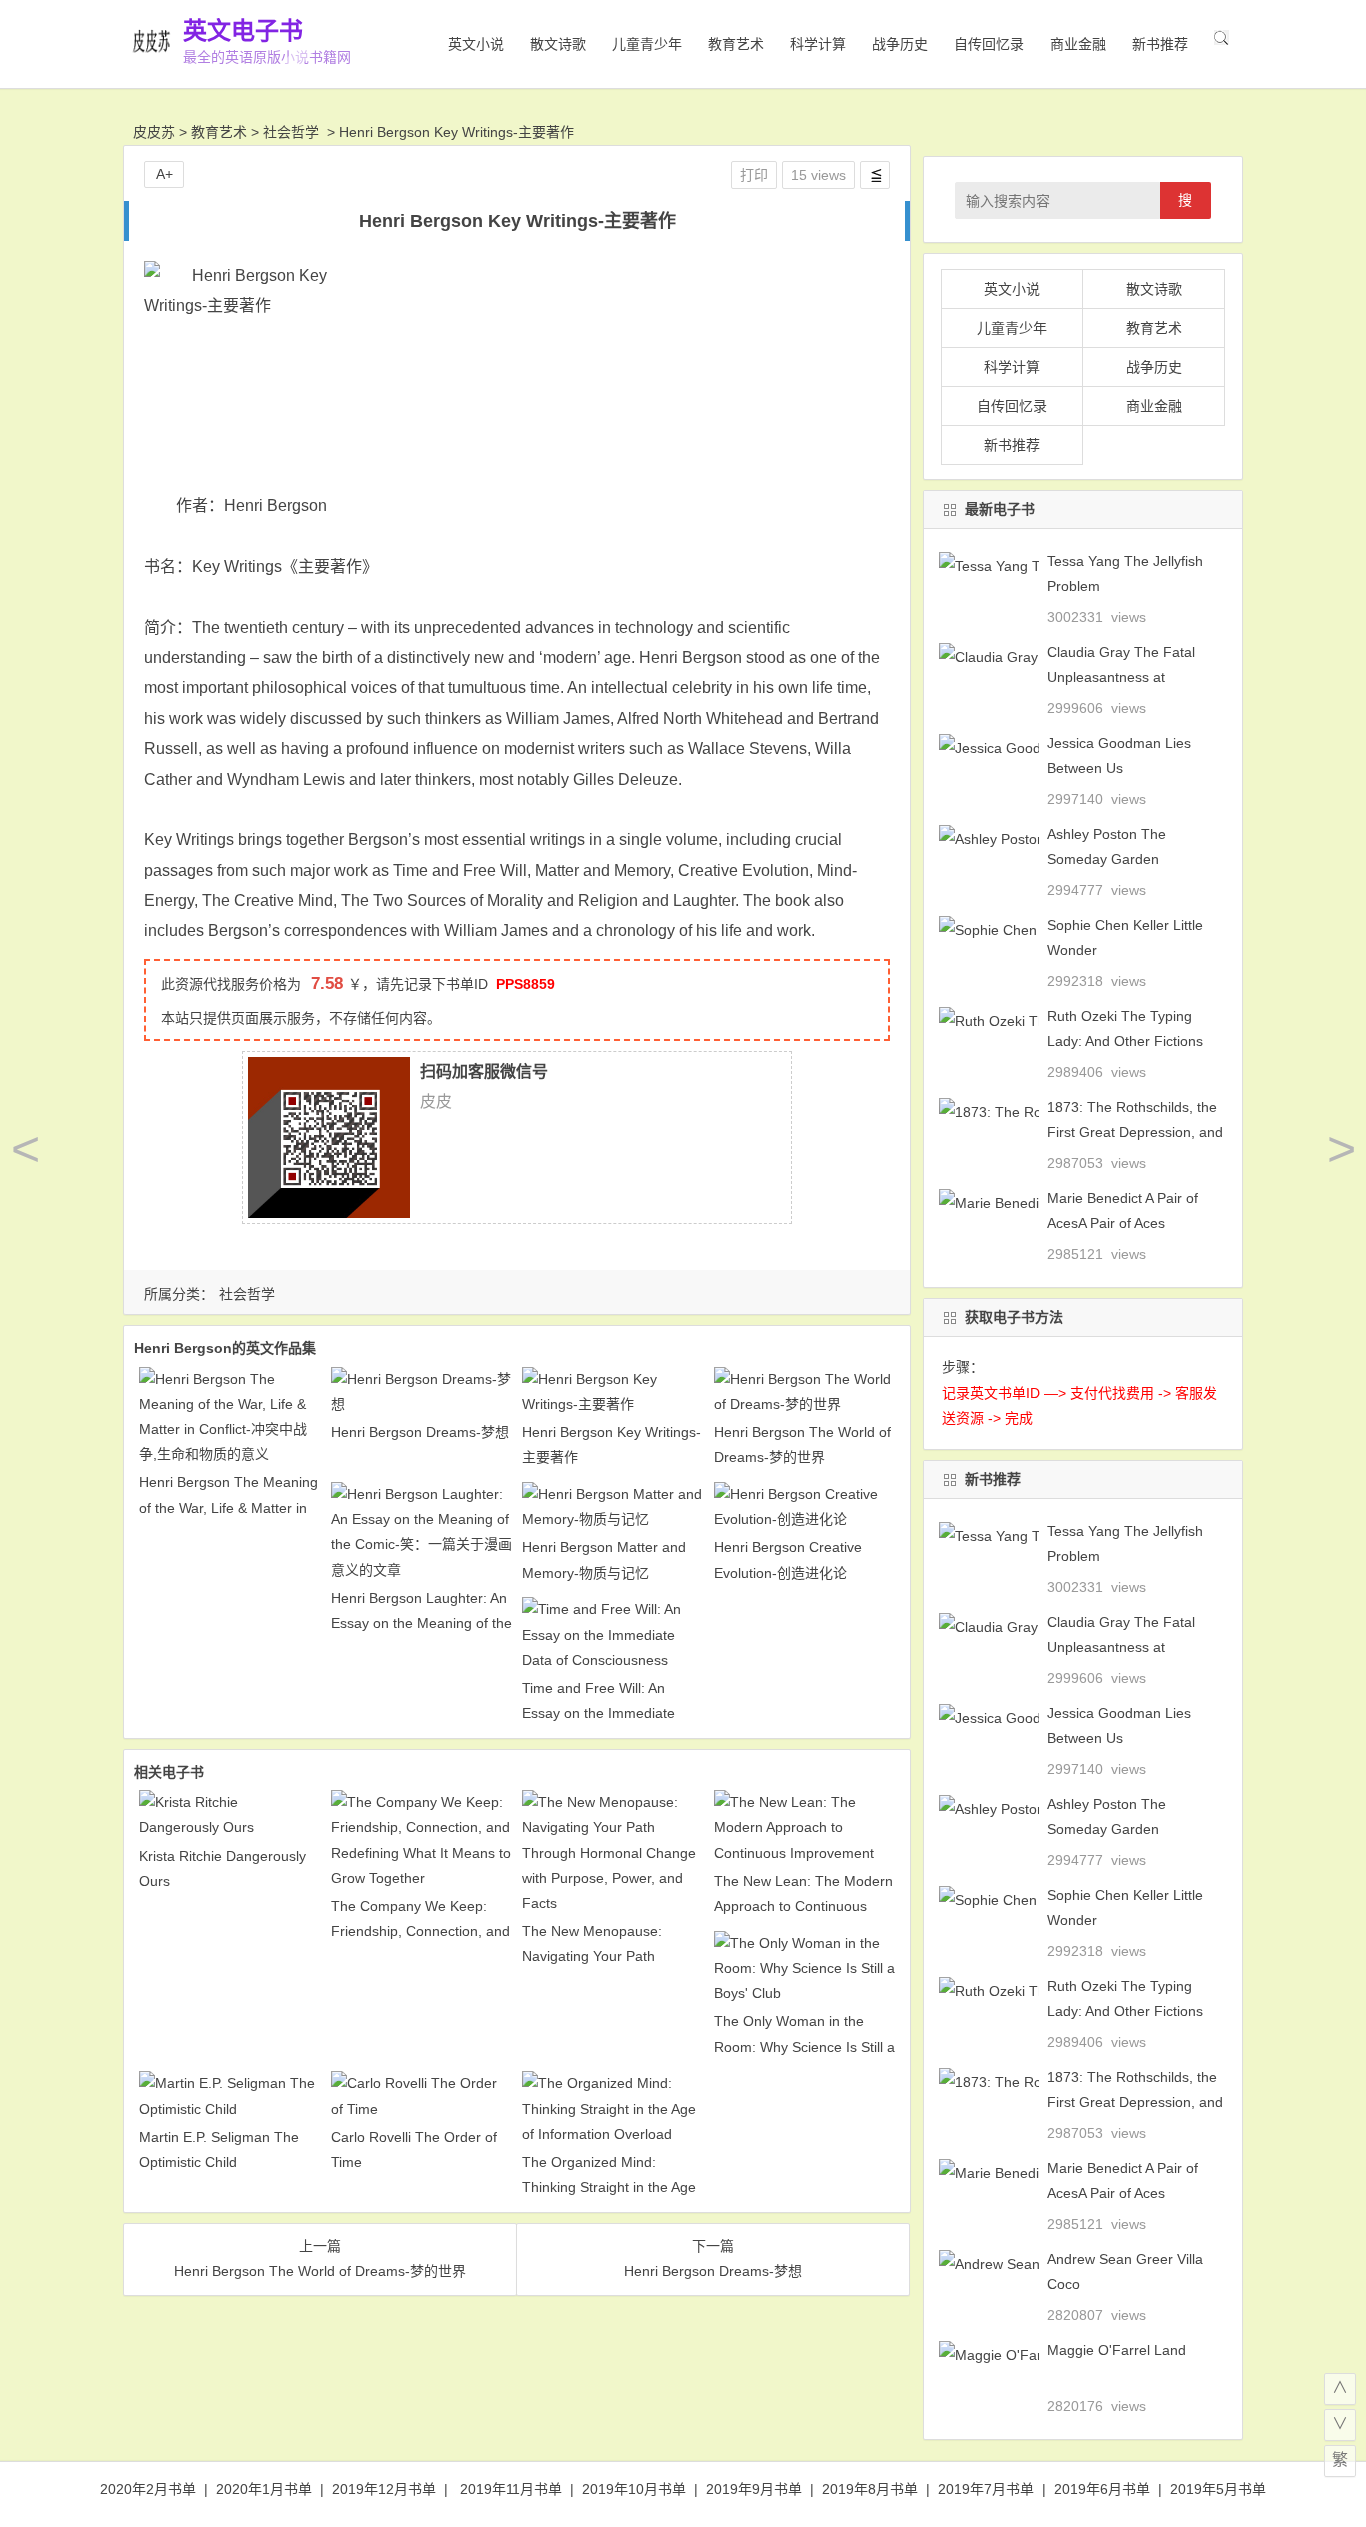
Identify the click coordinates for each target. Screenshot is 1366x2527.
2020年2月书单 (148, 2489)
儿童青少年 (647, 44)
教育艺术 (736, 44)
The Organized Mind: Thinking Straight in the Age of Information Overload (609, 2187)
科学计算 (818, 44)
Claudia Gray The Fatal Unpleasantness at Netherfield (1121, 677)
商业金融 (1078, 44)
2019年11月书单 (511, 2489)
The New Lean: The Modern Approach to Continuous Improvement (803, 1906)
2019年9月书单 (754, 2489)
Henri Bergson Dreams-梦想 (420, 1432)
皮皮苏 (154, 132)
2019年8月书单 (870, 2489)
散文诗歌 (558, 44)
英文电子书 (243, 30)
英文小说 (476, 44)
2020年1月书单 (264, 2489)
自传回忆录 (989, 44)
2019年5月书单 (1218, 2489)
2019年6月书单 (1102, 2489)
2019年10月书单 (634, 2489)
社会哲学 (291, 132)
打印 (754, 175)
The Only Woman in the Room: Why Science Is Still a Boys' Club (804, 2046)
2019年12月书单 (384, 2489)
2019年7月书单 (986, 2489)
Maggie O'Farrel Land (1116, 2350)
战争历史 (900, 44)
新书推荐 (1160, 44)
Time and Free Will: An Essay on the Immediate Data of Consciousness (598, 1713)
